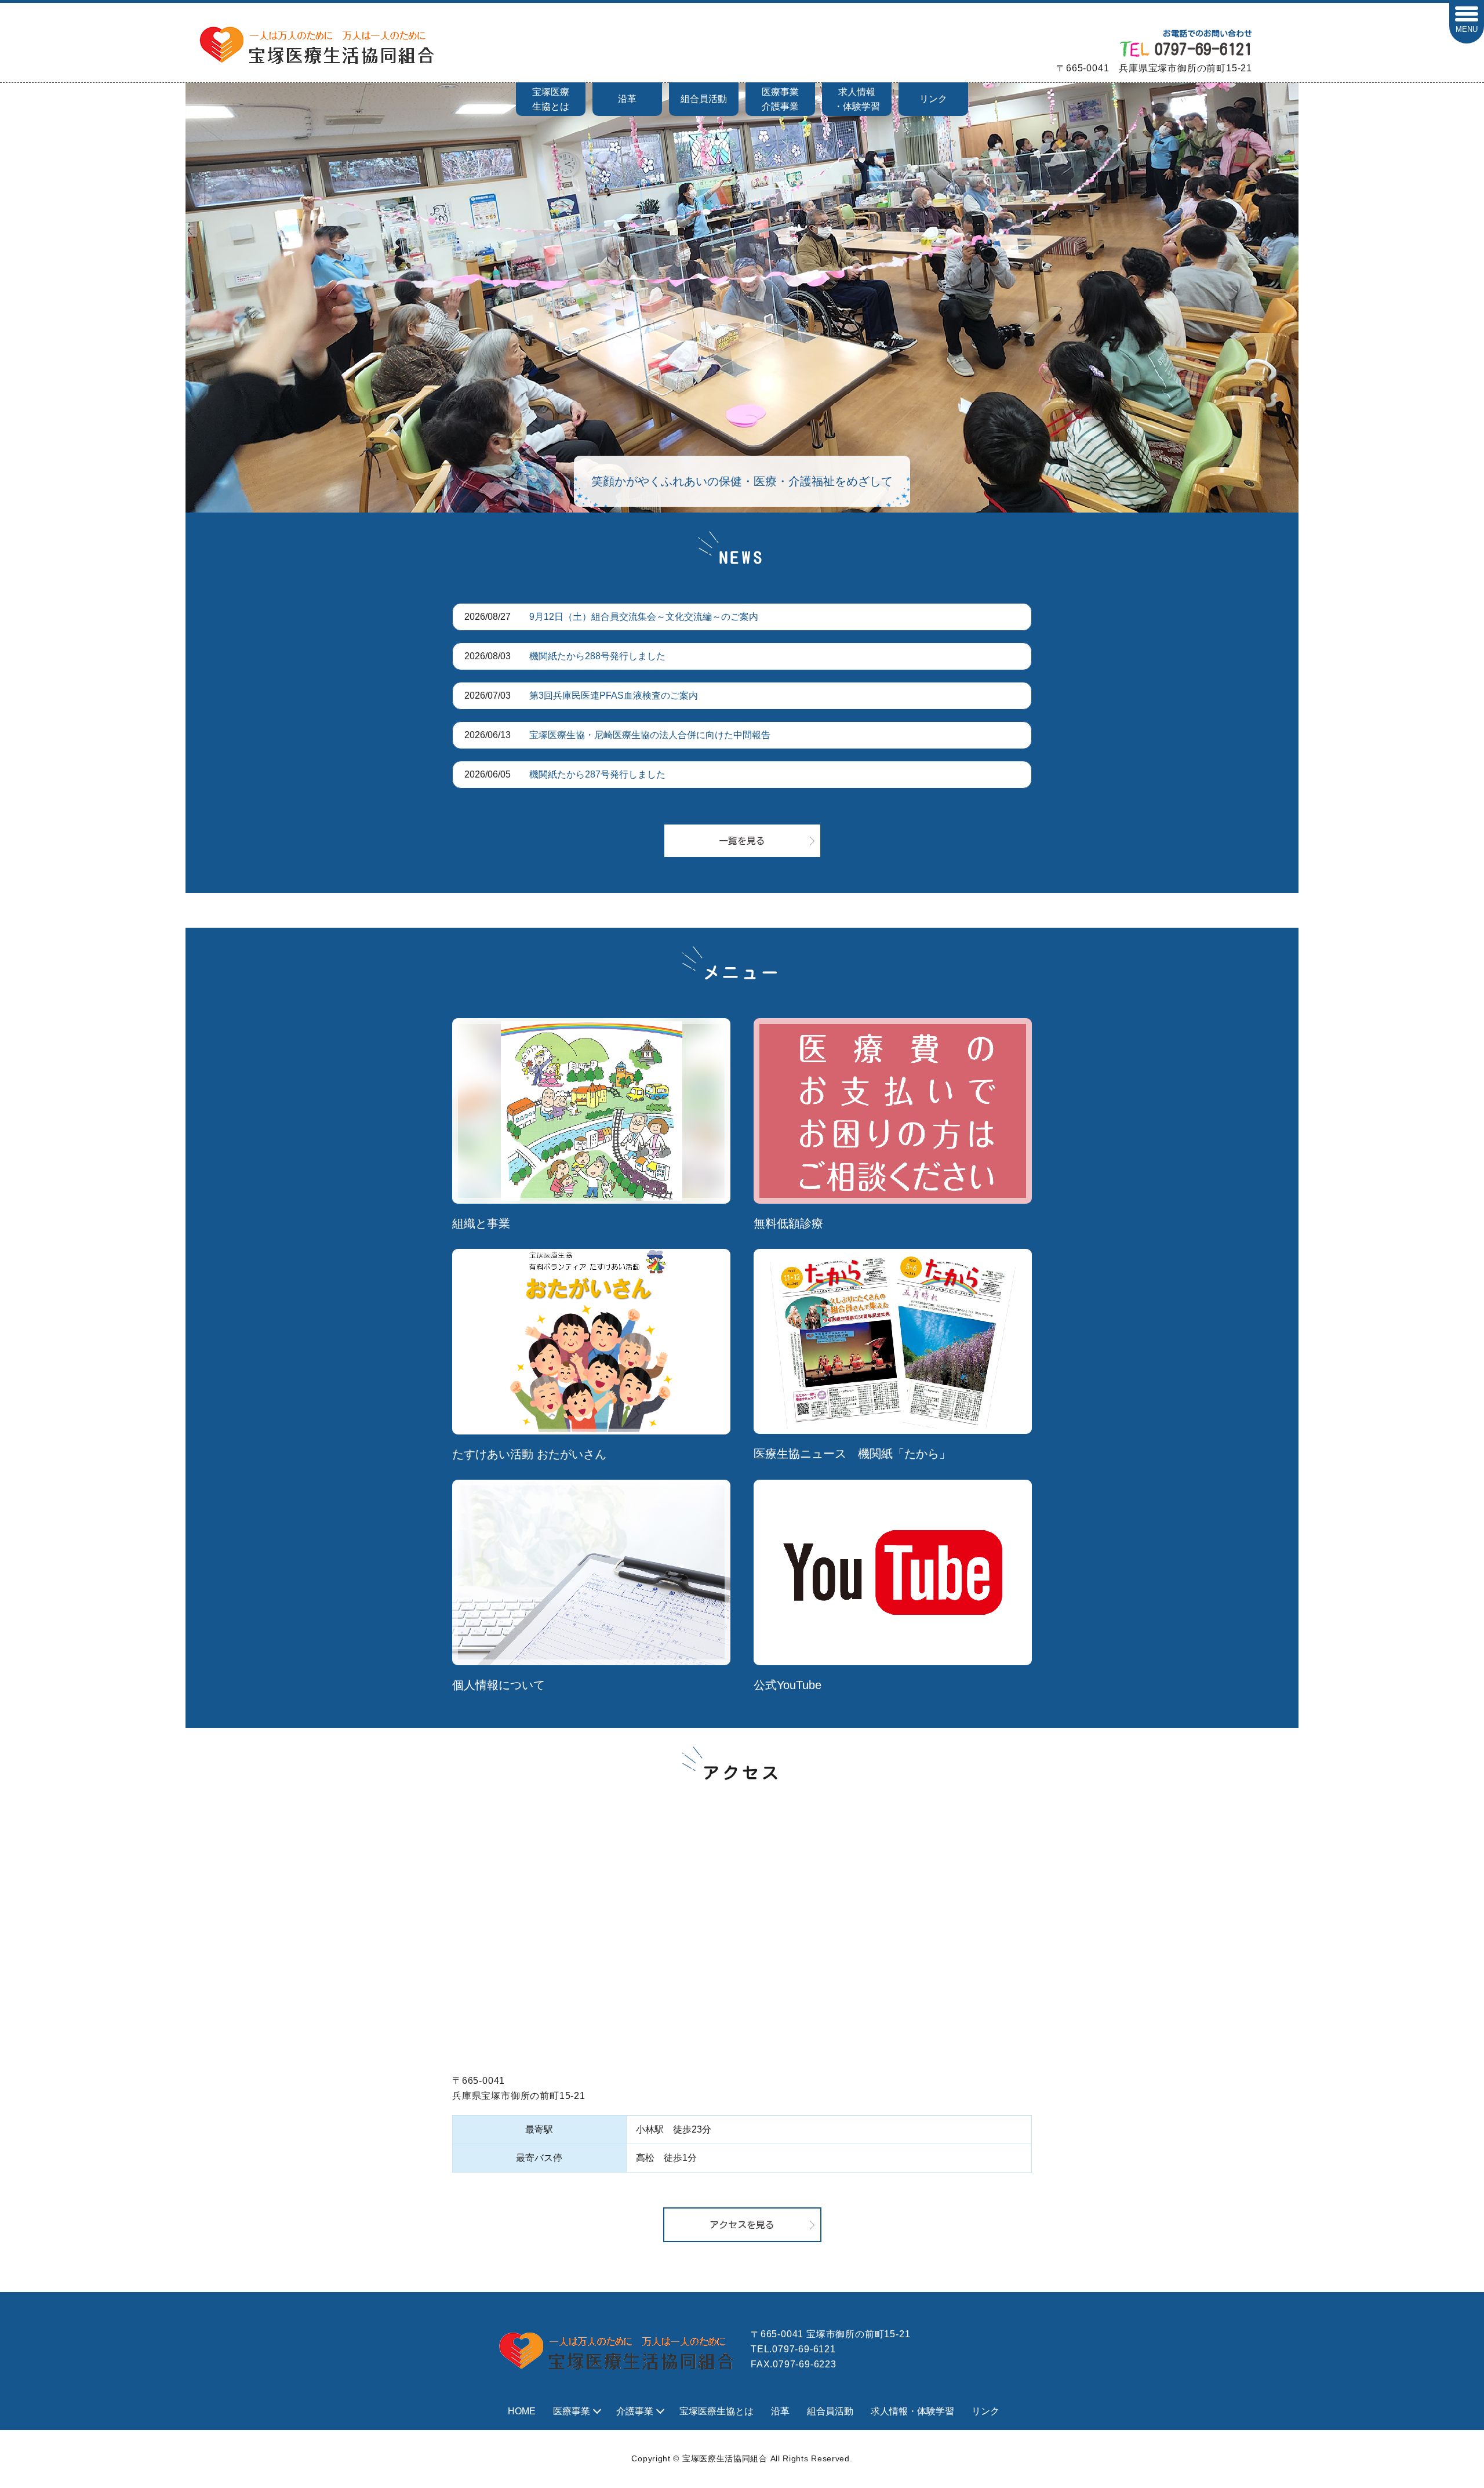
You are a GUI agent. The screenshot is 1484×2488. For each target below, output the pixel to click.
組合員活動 (704, 99)
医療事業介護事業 (780, 99)
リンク (933, 99)
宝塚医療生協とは (551, 99)
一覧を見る (742, 841)
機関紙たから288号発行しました (597, 656)
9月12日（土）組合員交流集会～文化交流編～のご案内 (644, 617)
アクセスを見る (742, 2225)
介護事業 (635, 2411)
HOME (522, 2411)
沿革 (627, 99)
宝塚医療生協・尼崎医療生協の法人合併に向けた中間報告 (650, 735)
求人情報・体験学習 (857, 99)
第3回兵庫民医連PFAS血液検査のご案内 (614, 695)
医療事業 (572, 2411)
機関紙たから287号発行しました (597, 774)
